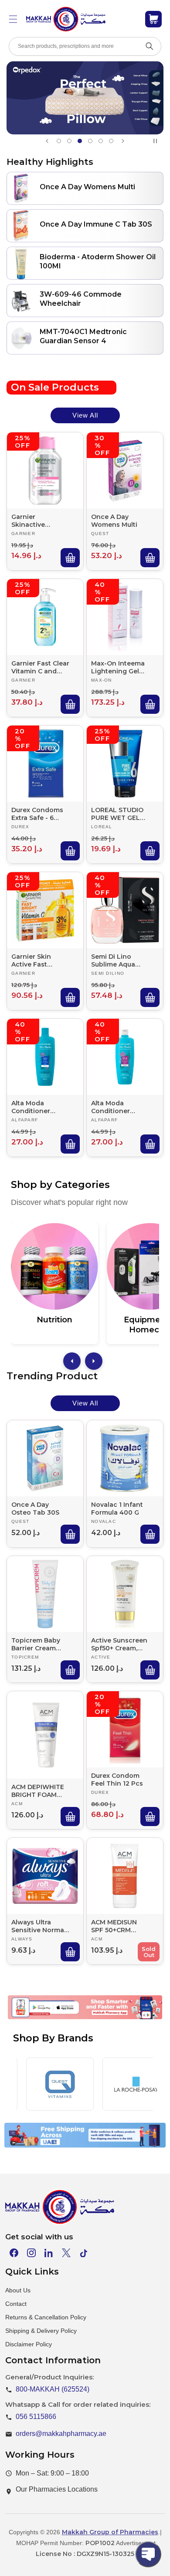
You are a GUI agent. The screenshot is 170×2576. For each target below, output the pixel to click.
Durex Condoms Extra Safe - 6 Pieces (37, 814)
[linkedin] (49, 2253)
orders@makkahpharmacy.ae (61, 2434)
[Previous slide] (47, 141)
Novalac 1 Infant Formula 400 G (117, 1509)
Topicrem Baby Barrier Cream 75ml (36, 1644)
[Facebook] (14, 2253)
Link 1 (39, 2020)
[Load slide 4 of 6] (90, 141)
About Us (18, 2290)
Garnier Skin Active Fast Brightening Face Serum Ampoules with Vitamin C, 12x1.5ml (39, 960)
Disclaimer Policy (29, 2344)
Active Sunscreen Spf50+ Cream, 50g (119, 1644)
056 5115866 (36, 2417)
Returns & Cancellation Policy (46, 2317)
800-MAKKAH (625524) (53, 2389)
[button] (13, 19)
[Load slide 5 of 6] (101, 141)
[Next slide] (123, 141)
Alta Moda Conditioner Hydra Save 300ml (40, 1107)
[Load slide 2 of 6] (69, 141)
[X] (66, 2253)
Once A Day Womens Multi (114, 521)
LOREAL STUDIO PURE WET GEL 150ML (117, 814)
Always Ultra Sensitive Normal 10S (39, 1926)
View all (85, 415)
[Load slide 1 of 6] (59, 141)
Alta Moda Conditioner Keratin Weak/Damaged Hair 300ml (117, 1107)
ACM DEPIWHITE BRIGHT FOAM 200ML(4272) (38, 1791)
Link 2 (76, 2020)
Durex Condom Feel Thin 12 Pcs (117, 1780)
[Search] (150, 46)
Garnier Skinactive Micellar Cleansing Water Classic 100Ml (38, 521)
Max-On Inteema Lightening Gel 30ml (118, 667)
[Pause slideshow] (157, 141)
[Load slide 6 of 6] (111, 141)
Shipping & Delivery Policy (41, 2331)
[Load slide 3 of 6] (80, 141)
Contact (16, 2304)
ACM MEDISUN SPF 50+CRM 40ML (114, 1926)
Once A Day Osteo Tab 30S (35, 1509)
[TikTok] (84, 2253)
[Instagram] (31, 2253)
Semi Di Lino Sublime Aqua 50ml (113, 960)
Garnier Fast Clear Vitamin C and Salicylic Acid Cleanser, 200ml (40, 667)
